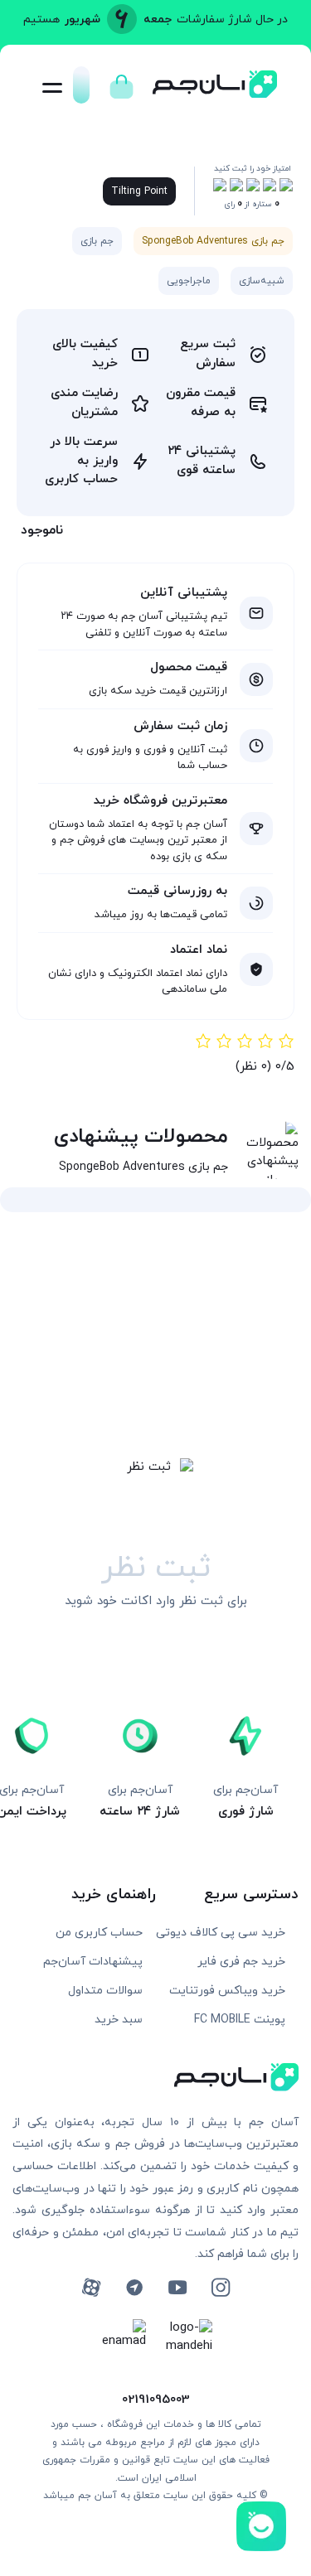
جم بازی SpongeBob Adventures (213, 241)
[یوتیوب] (177, 2288)
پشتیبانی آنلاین (184, 593)
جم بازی (97, 241)
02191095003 (156, 2400)
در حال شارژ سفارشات (232, 19)
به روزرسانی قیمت (177, 891)
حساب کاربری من (99, 1933)
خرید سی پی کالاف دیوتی (221, 1933)
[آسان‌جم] (215, 93)
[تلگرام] (134, 2288)
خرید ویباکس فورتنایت (227, 1991)
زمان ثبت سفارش (180, 726)
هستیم (41, 19)
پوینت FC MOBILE (240, 2020)
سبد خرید (119, 2020)
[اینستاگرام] (221, 2288)
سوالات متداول (105, 1991)
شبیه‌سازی (262, 281)
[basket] (121, 82)
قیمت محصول (189, 667)
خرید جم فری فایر (241, 1962)
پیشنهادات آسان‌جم (93, 1962)
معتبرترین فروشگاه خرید (160, 801)
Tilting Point (139, 191)
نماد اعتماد (199, 950)
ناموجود (42, 530)
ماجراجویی (189, 281)
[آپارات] (91, 2288)
